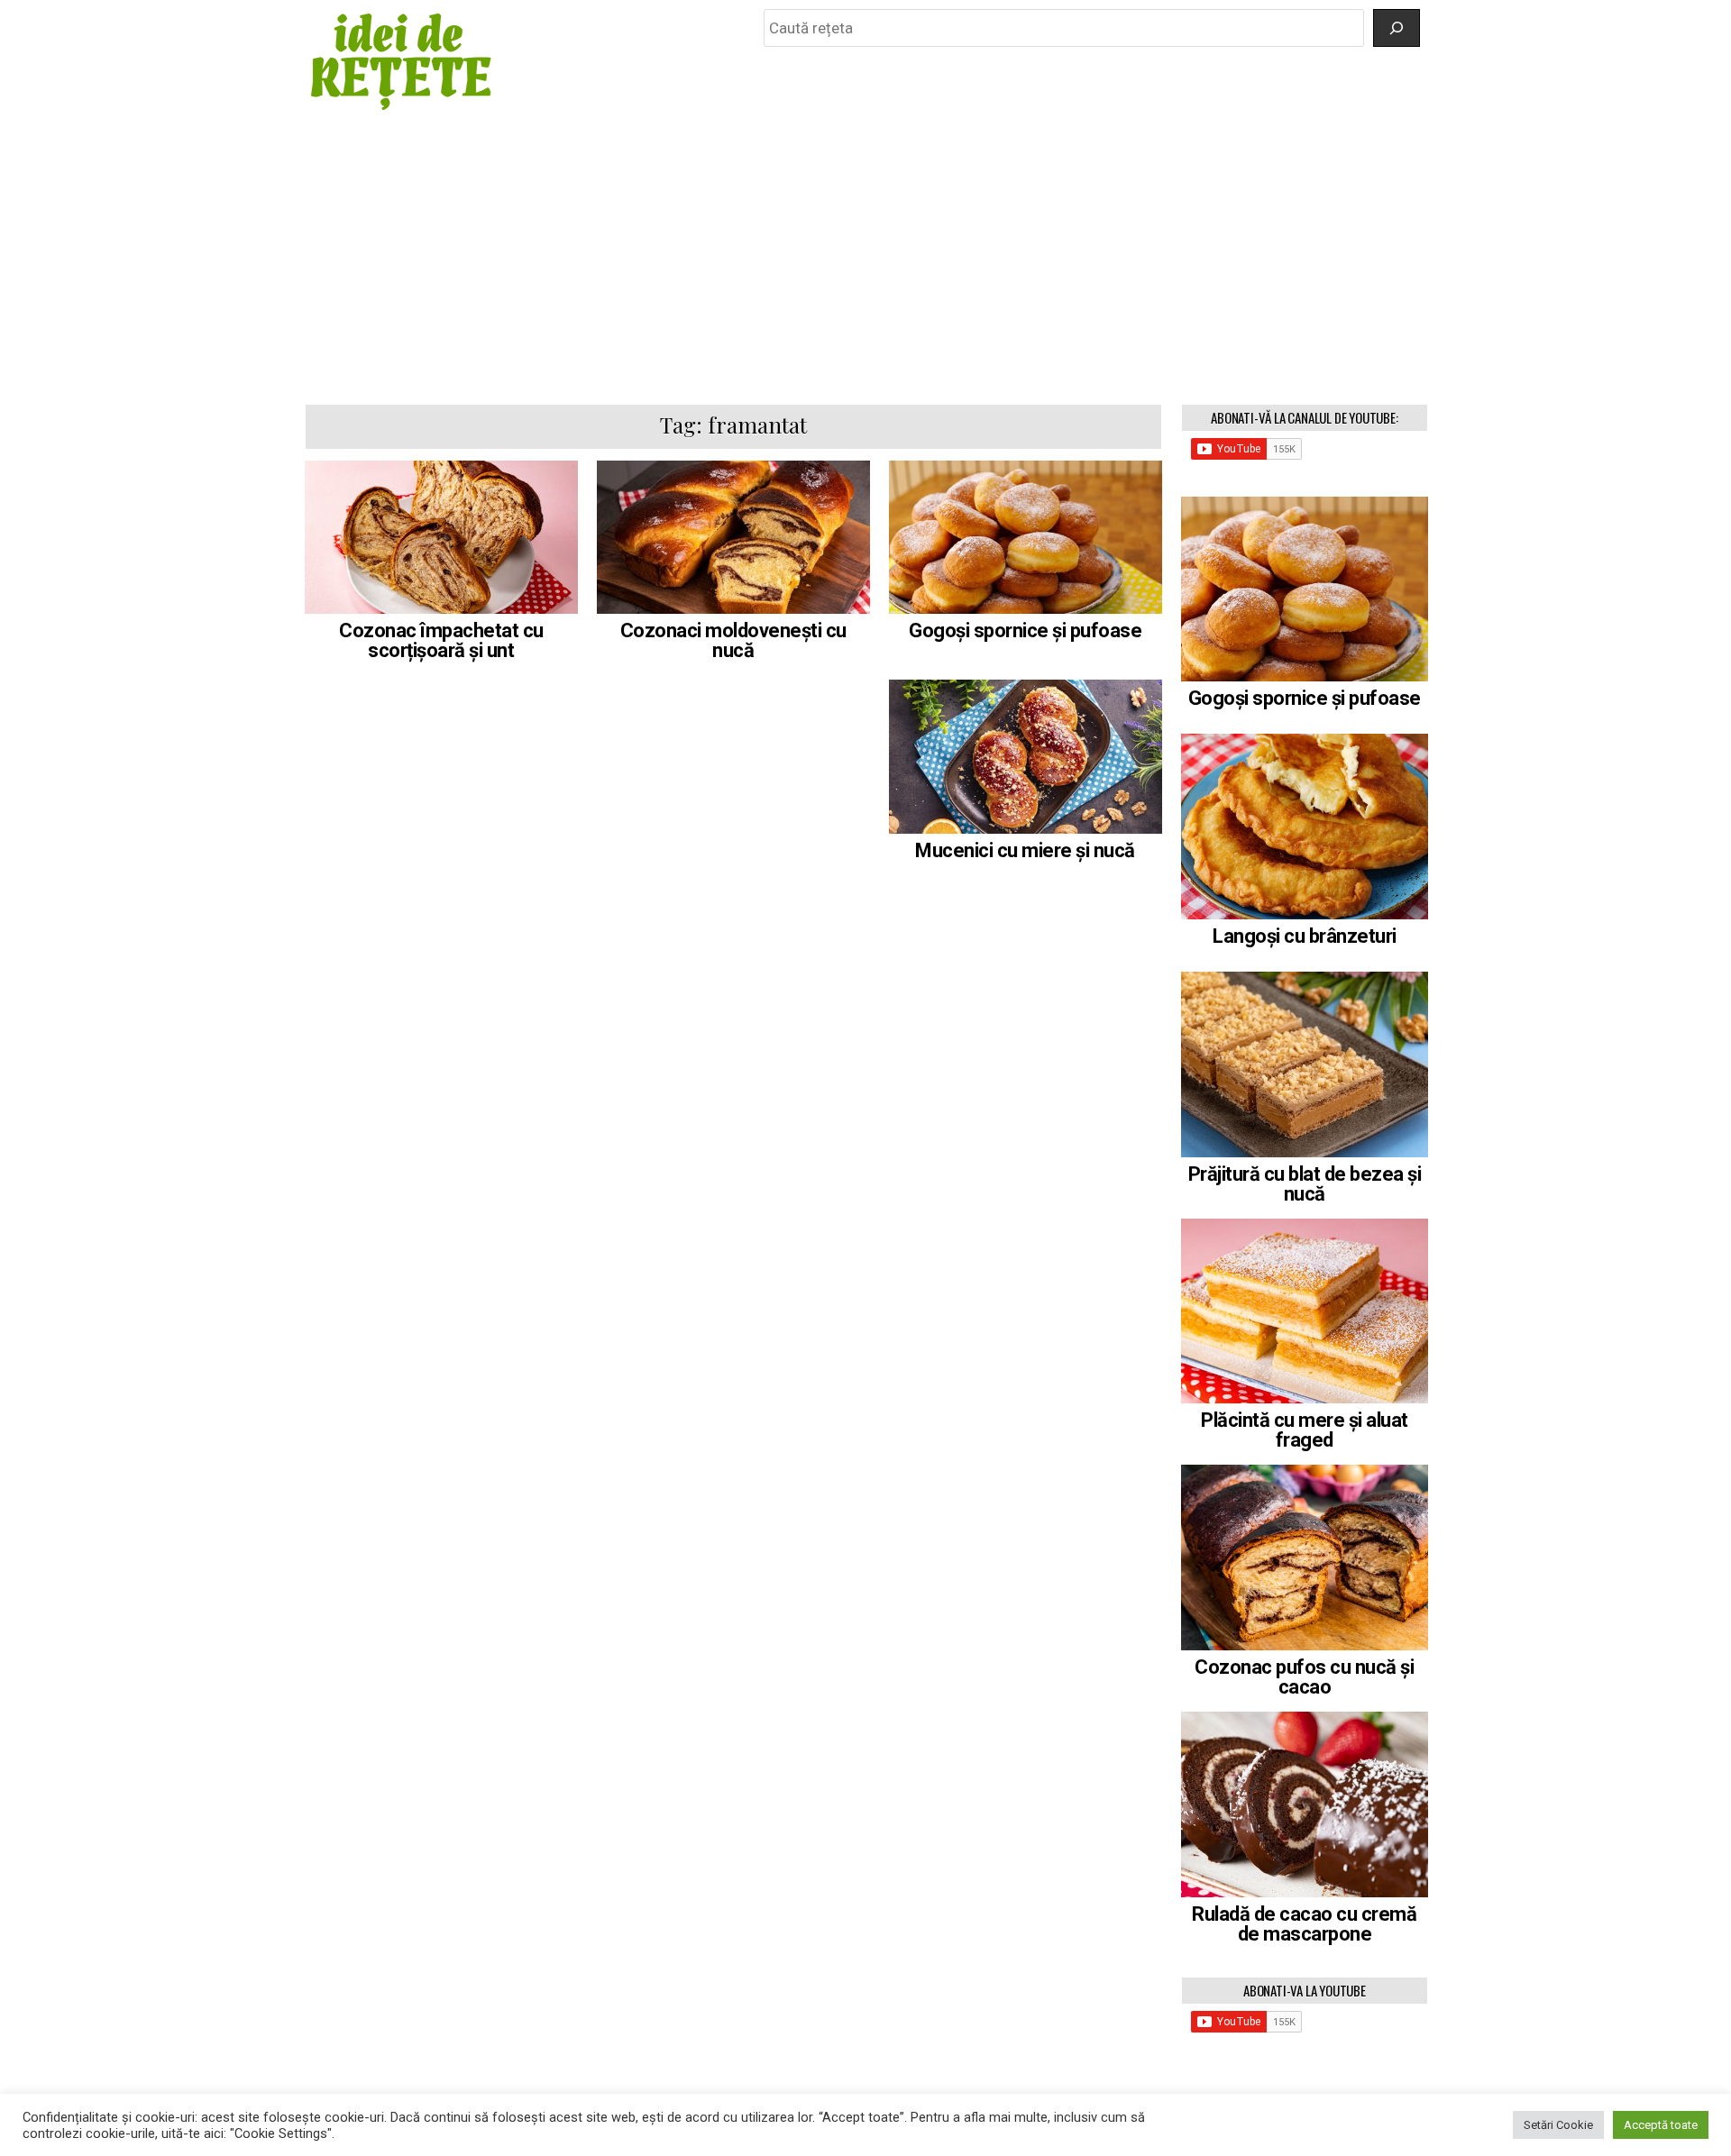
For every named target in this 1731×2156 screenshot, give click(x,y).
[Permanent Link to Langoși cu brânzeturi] (1305, 827)
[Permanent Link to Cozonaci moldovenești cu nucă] (733, 537)
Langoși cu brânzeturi (1305, 936)
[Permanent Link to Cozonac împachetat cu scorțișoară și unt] (441, 537)
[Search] (1397, 28)
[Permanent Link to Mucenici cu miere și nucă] (1026, 756)
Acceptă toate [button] (1661, 2125)
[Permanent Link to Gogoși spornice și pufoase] (1026, 537)
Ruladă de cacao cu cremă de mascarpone (1304, 1924)
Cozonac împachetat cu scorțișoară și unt (441, 640)
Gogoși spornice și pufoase (1025, 630)
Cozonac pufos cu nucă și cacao (1304, 1677)
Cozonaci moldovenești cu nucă (733, 640)
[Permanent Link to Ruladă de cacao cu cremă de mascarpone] (1305, 1804)
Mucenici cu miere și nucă (1025, 850)
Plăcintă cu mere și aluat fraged (1305, 1430)
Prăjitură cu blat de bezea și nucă (1305, 1184)
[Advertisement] (865, 259)
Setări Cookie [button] (1558, 2125)
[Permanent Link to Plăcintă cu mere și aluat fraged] (1305, 1311)
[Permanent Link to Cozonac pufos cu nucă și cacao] (1305, 1558)
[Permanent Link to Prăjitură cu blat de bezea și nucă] (1305, 1064)
